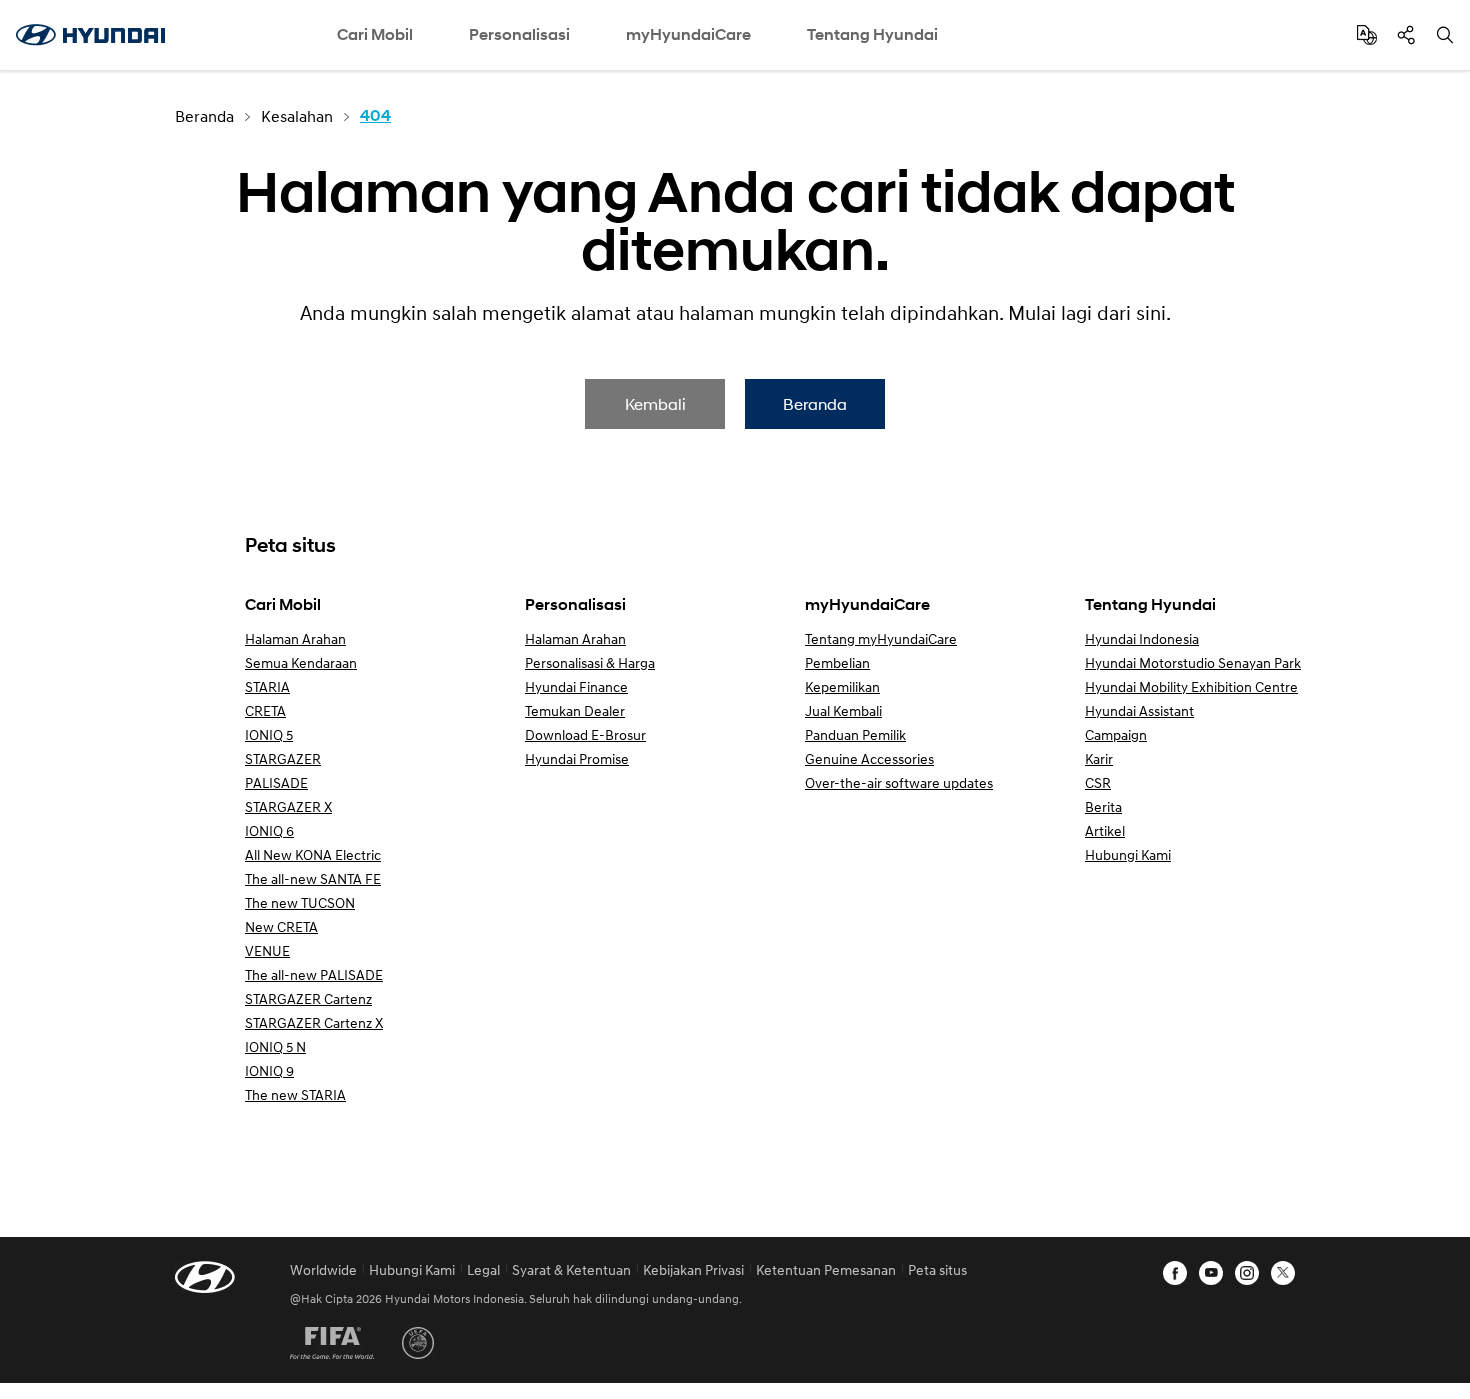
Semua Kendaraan (301, 662)
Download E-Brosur (585, 734)
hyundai (90, 35)
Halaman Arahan (295, 638)
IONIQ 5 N (275, 1046)
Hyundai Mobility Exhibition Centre (1191, 686)
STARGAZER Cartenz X (314, 1022)
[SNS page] (1406, 35)
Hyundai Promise (577, 758)
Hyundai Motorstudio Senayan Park (1193, 662)
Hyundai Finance (576, 686)
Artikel (1105, 830)
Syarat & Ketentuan (571, 1269)
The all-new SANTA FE (313, 878)
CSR (1098, 782)
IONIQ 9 (269, 1070)
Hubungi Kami (1128, 854)
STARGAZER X (288, 806)
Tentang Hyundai (872, 34)
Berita (1103, 806)
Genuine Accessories (869, 758)
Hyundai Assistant (1139, 710)
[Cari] (1445, 35)
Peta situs (937, 1269)
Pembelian (837, 662)
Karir (1099, 758)
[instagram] (1247, 1273)
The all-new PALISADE (314, 974)
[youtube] (1211, 1273)
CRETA (265, 710)
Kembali (655, 403)
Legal (483, 1269)
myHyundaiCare (688, 34)
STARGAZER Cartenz (308, 998)
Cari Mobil (375, 34)
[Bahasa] (1367, 35)
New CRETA (281, 926)
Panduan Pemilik (855, 734)
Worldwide (323, 1269)
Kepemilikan (842, 686)
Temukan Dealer (575, 710)
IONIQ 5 (269, 734)
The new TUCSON (300, 902)
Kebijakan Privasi (693, 1269)
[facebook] (1175, 1273)
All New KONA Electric (313, 854)
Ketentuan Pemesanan (826, 1269)
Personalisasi (519, 34)
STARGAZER (283, 758)
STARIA (267, 686)
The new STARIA (295, 1094)
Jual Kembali (843, 710)
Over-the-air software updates (899, 782)
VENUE (267, 950)
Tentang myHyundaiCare (881, 638)
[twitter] (1283, 1273)
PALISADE (276, 782)
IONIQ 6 (269, 830)
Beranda (815, 403)
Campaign (1116, 734)
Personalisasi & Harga (590, 662)
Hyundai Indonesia (1142, 638)
